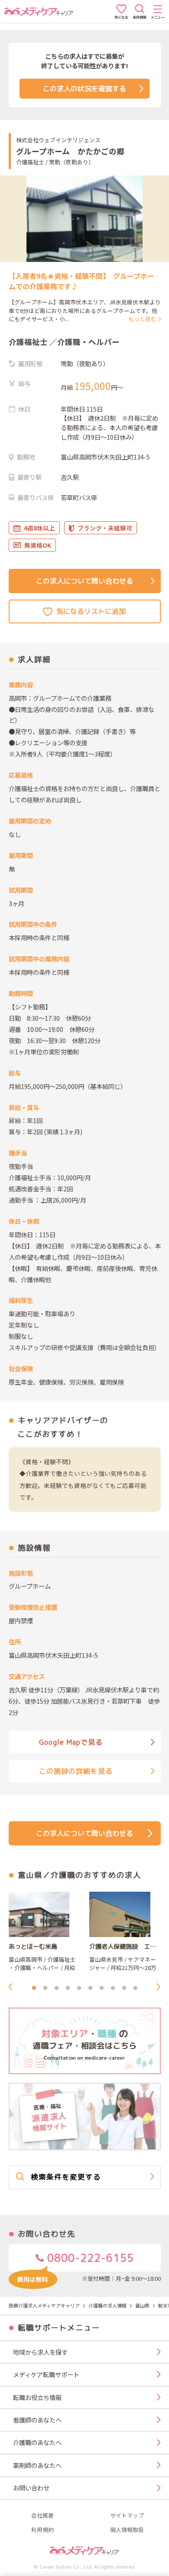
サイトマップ (127, 2516)
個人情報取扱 (127, 2530)
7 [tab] (101, 1988)
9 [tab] (124, 1988)
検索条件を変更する (66, 2177)
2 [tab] (45, 1988)
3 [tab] (56, 1988)
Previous (13, 1987)
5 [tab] (79, 1988)
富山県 (142, 2305)
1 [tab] (34, 1988)
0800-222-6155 (89, 2258)
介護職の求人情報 (107, 2305)
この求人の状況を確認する (84, 89)
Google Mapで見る (71, 1742)
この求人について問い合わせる (84, 581)
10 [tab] (135, 1988)
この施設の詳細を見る (76, 1771)
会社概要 (42, 2516)
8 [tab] (113, 1988)
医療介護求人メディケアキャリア (44, 2305)
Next (161, 1987)
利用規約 (42, 2530)
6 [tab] (90, 1988)
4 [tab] (68, 1988)
